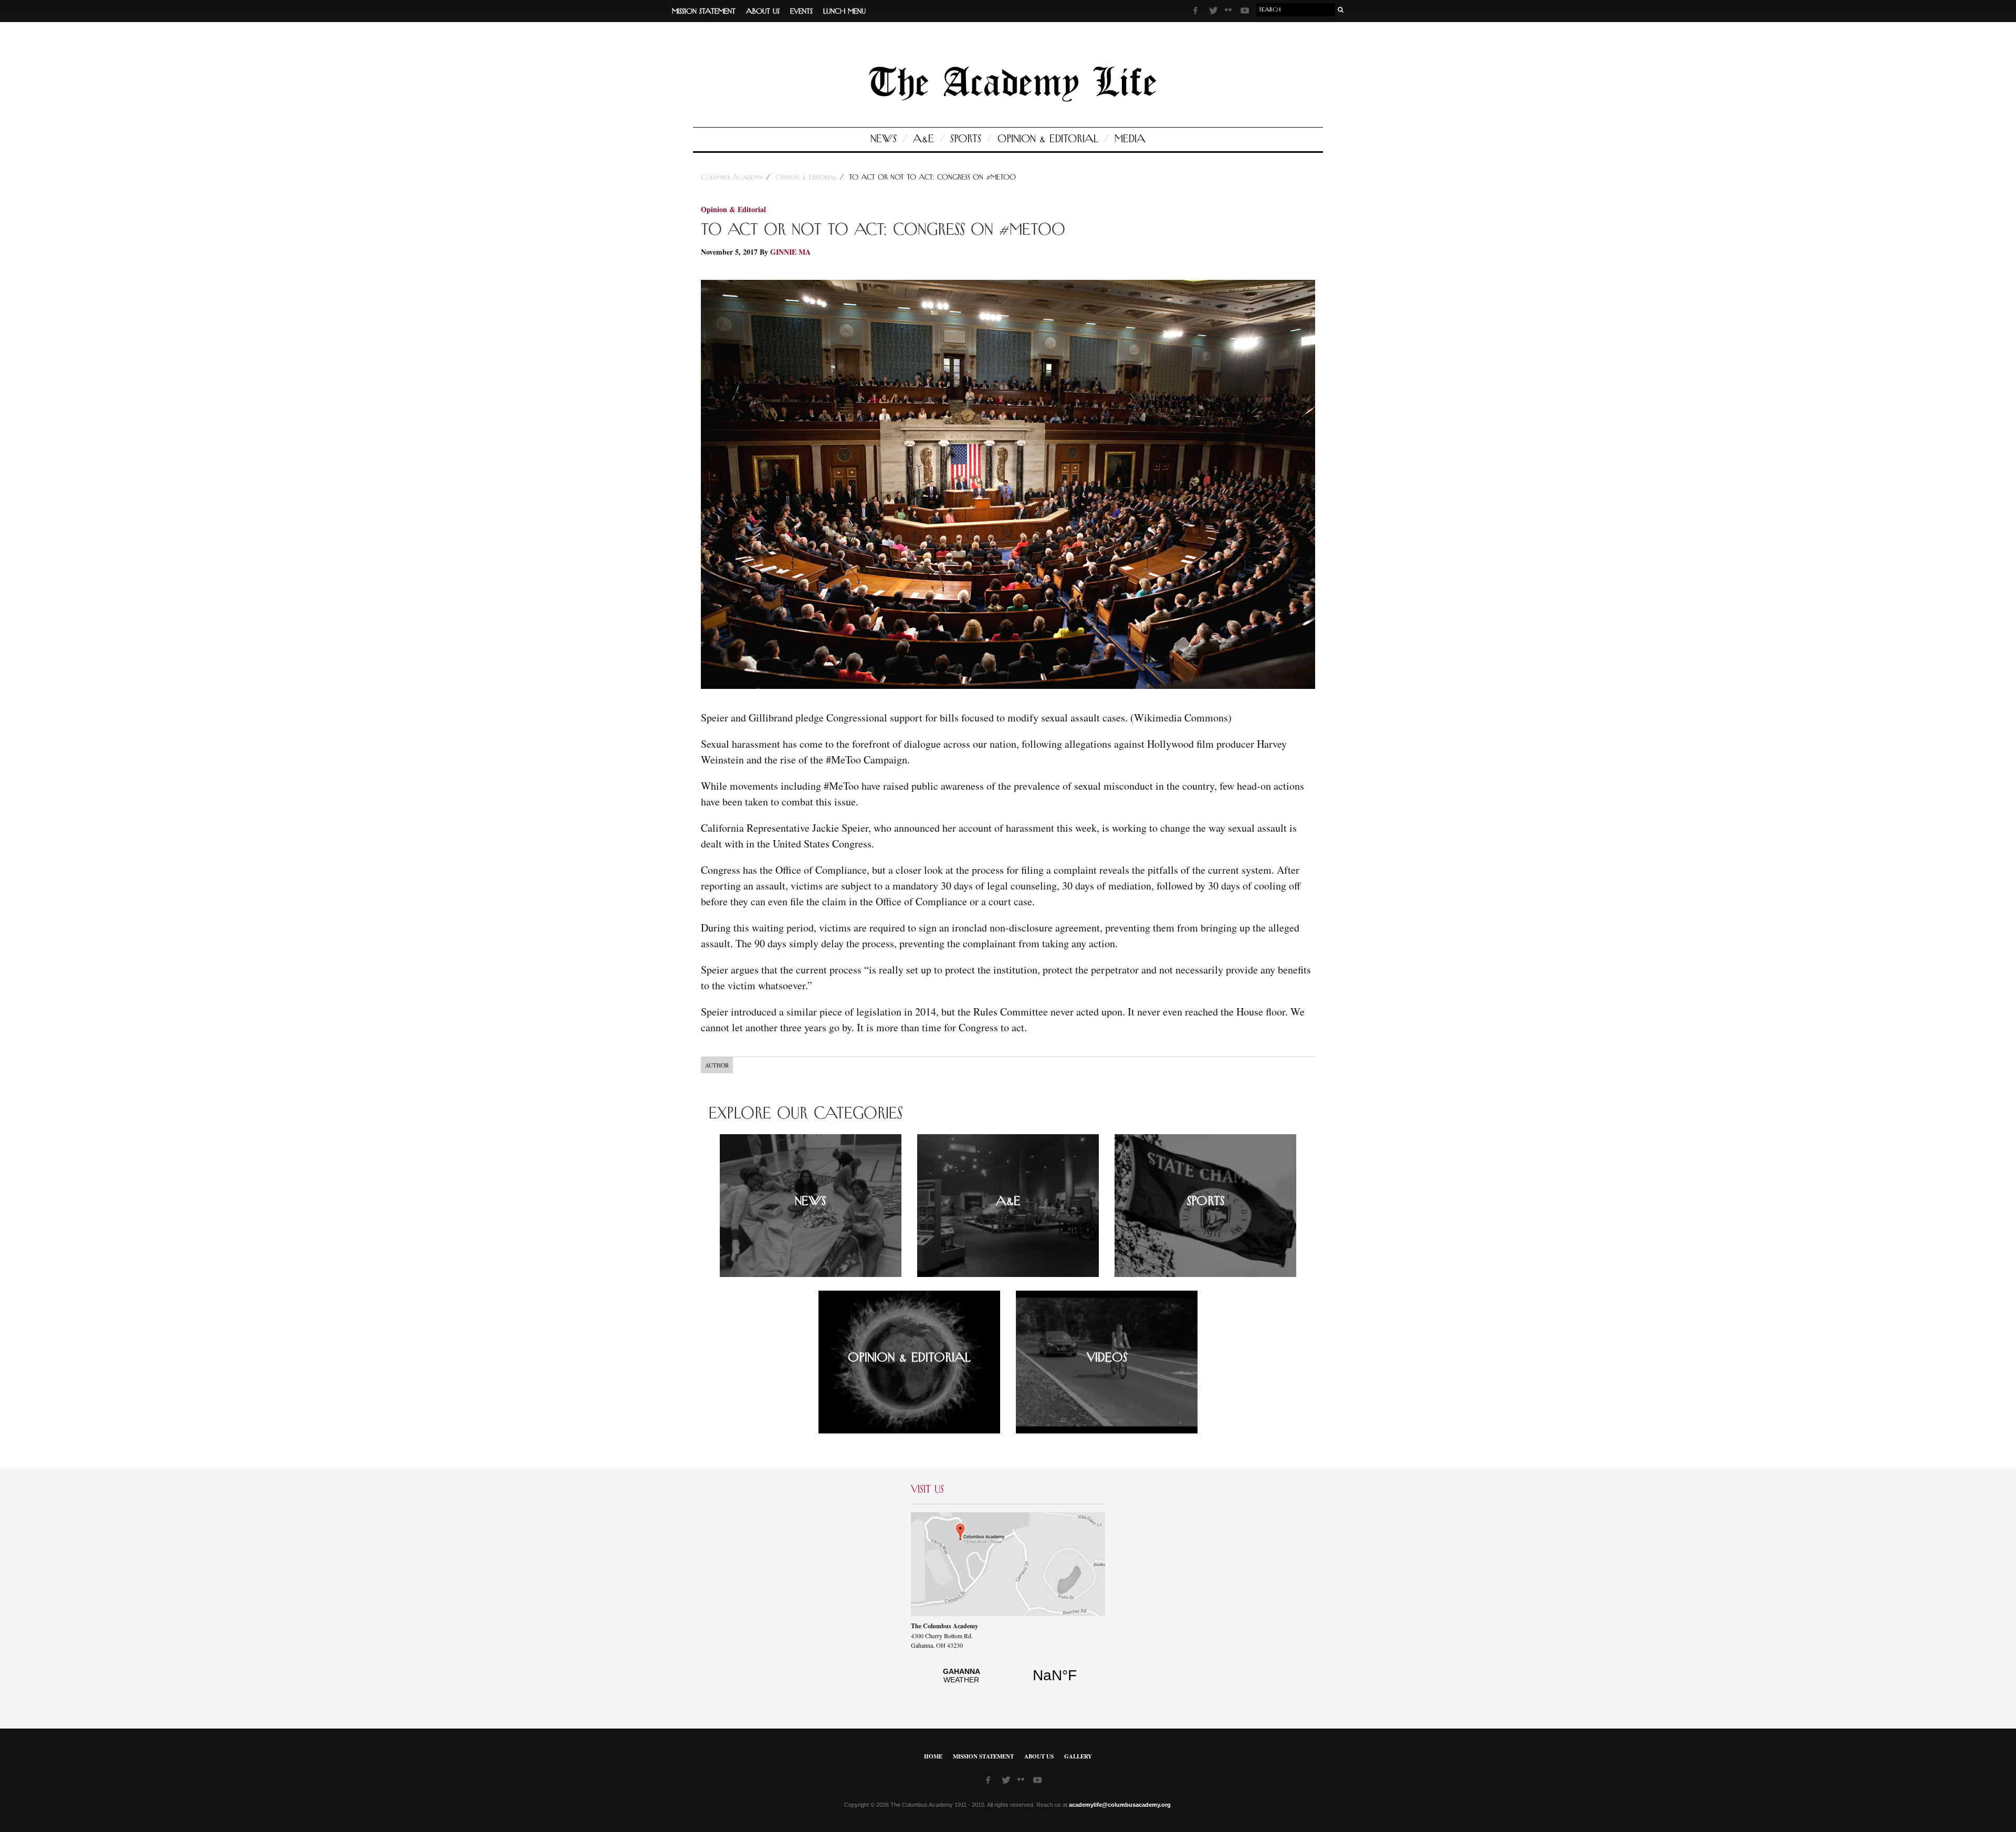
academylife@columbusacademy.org (1120, 1805)
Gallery (1078, 1756)
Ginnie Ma (790, 252)
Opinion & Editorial (1048, 139)
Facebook (1199, 12)
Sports (966, 139)
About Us (763, 12)
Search (1341, 10)
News (884, 139)
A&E (923, 139)
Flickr (1230, 13)
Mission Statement (704, 12)
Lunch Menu (844, 12)
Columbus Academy (733, 177)
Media (1130, 139)
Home (933, 1756)
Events (801, 12)
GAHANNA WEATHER (1008, 1681)
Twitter (1214, 12)
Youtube (1246, 12)
